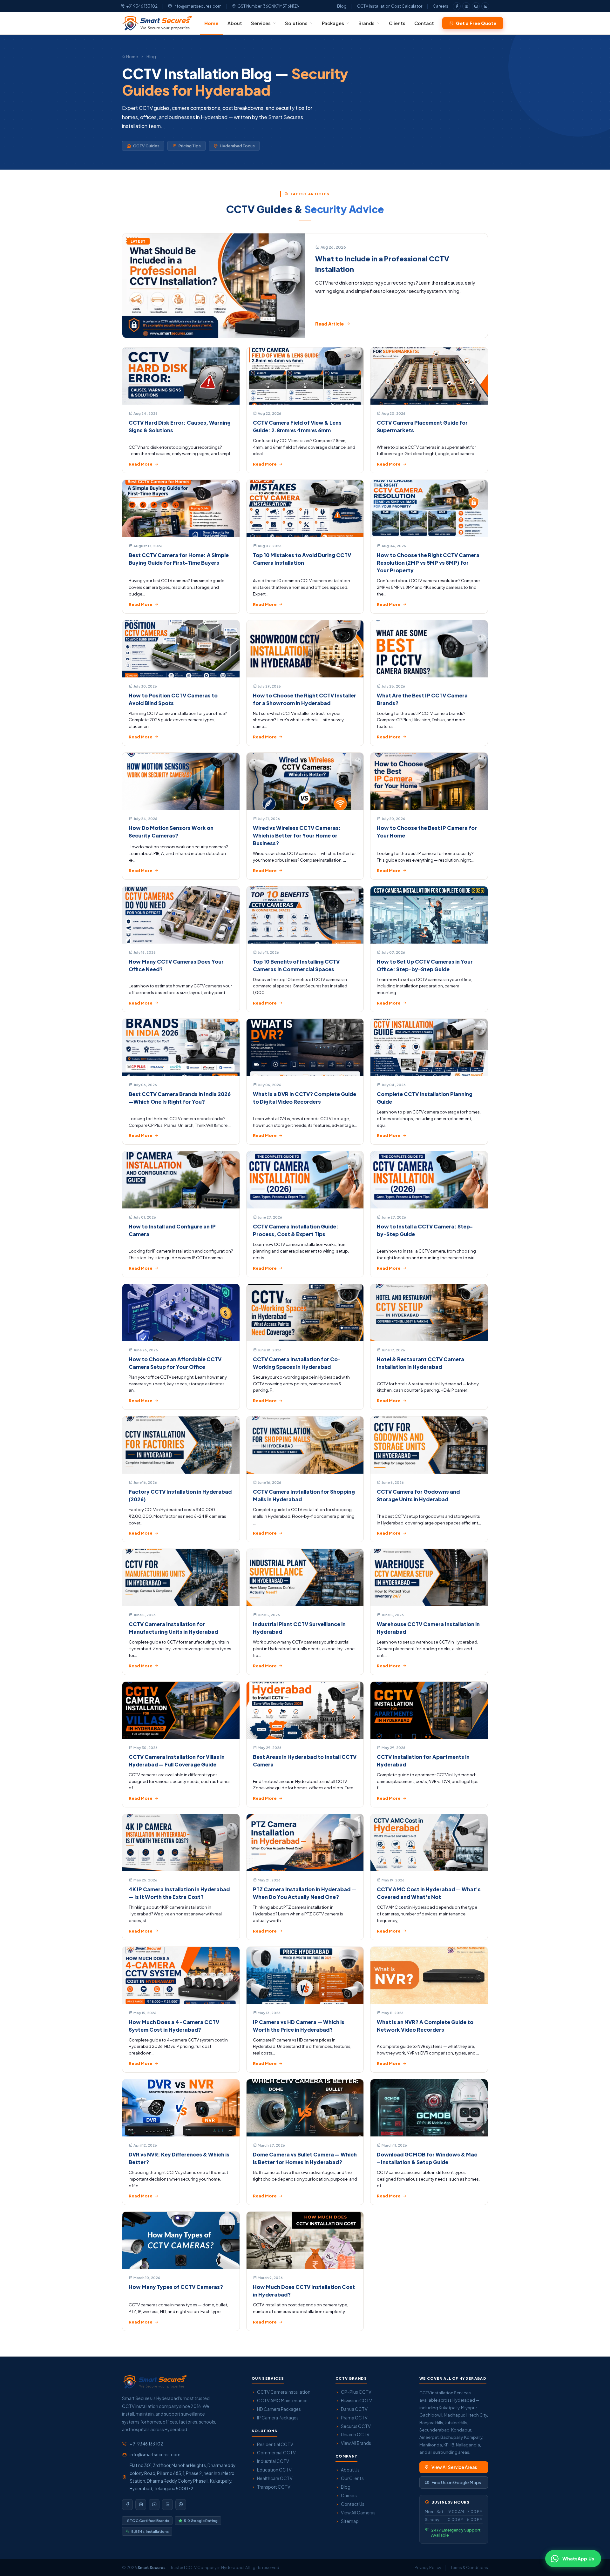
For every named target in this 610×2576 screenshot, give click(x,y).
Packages (333, 23)
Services (261, 23)
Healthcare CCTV (275, 2478)
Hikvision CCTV (356, 2401)
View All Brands (356, 2443)
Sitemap (350, 2521)
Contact (424, 23)
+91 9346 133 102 (142, 6)
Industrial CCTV (273, 2461)
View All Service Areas (454, 2467)
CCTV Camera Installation (284, 2392)
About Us (350, 2470)
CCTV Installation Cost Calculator (390, 6)
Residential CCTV (275, 2444)
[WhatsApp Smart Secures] (181, 2505)
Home (211, 23)
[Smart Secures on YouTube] (154, 2505)
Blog (342, 6)
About (235, 23)
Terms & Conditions (469, 2567)
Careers (441, 6)
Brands (366, 23)
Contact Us (353, 2504)
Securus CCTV (356, 2426)
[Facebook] (457, 6)
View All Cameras (358, 2513)
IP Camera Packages (278, 2418)
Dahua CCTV (354, 2409)
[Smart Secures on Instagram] (141, 2505)
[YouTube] (476, 6)
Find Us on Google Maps (456, 2482)
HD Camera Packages (279, 2409)
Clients (397, 23)
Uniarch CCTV (355, 2435)
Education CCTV (274, 2470)
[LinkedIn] (485, 6)
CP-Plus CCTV (356, 2392)
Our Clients (352, 2478)
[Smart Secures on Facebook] (127, 2505)
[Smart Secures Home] (154, 2382)
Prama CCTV (354, 2418)
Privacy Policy (428, 2567)
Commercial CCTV (276, 2453)
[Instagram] (466, 6)
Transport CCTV (274, 2487)
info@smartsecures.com (197, 6)
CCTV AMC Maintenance (282, 2401)
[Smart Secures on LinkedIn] (167, 2505)
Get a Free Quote (476, 23)
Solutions (296, 23)
